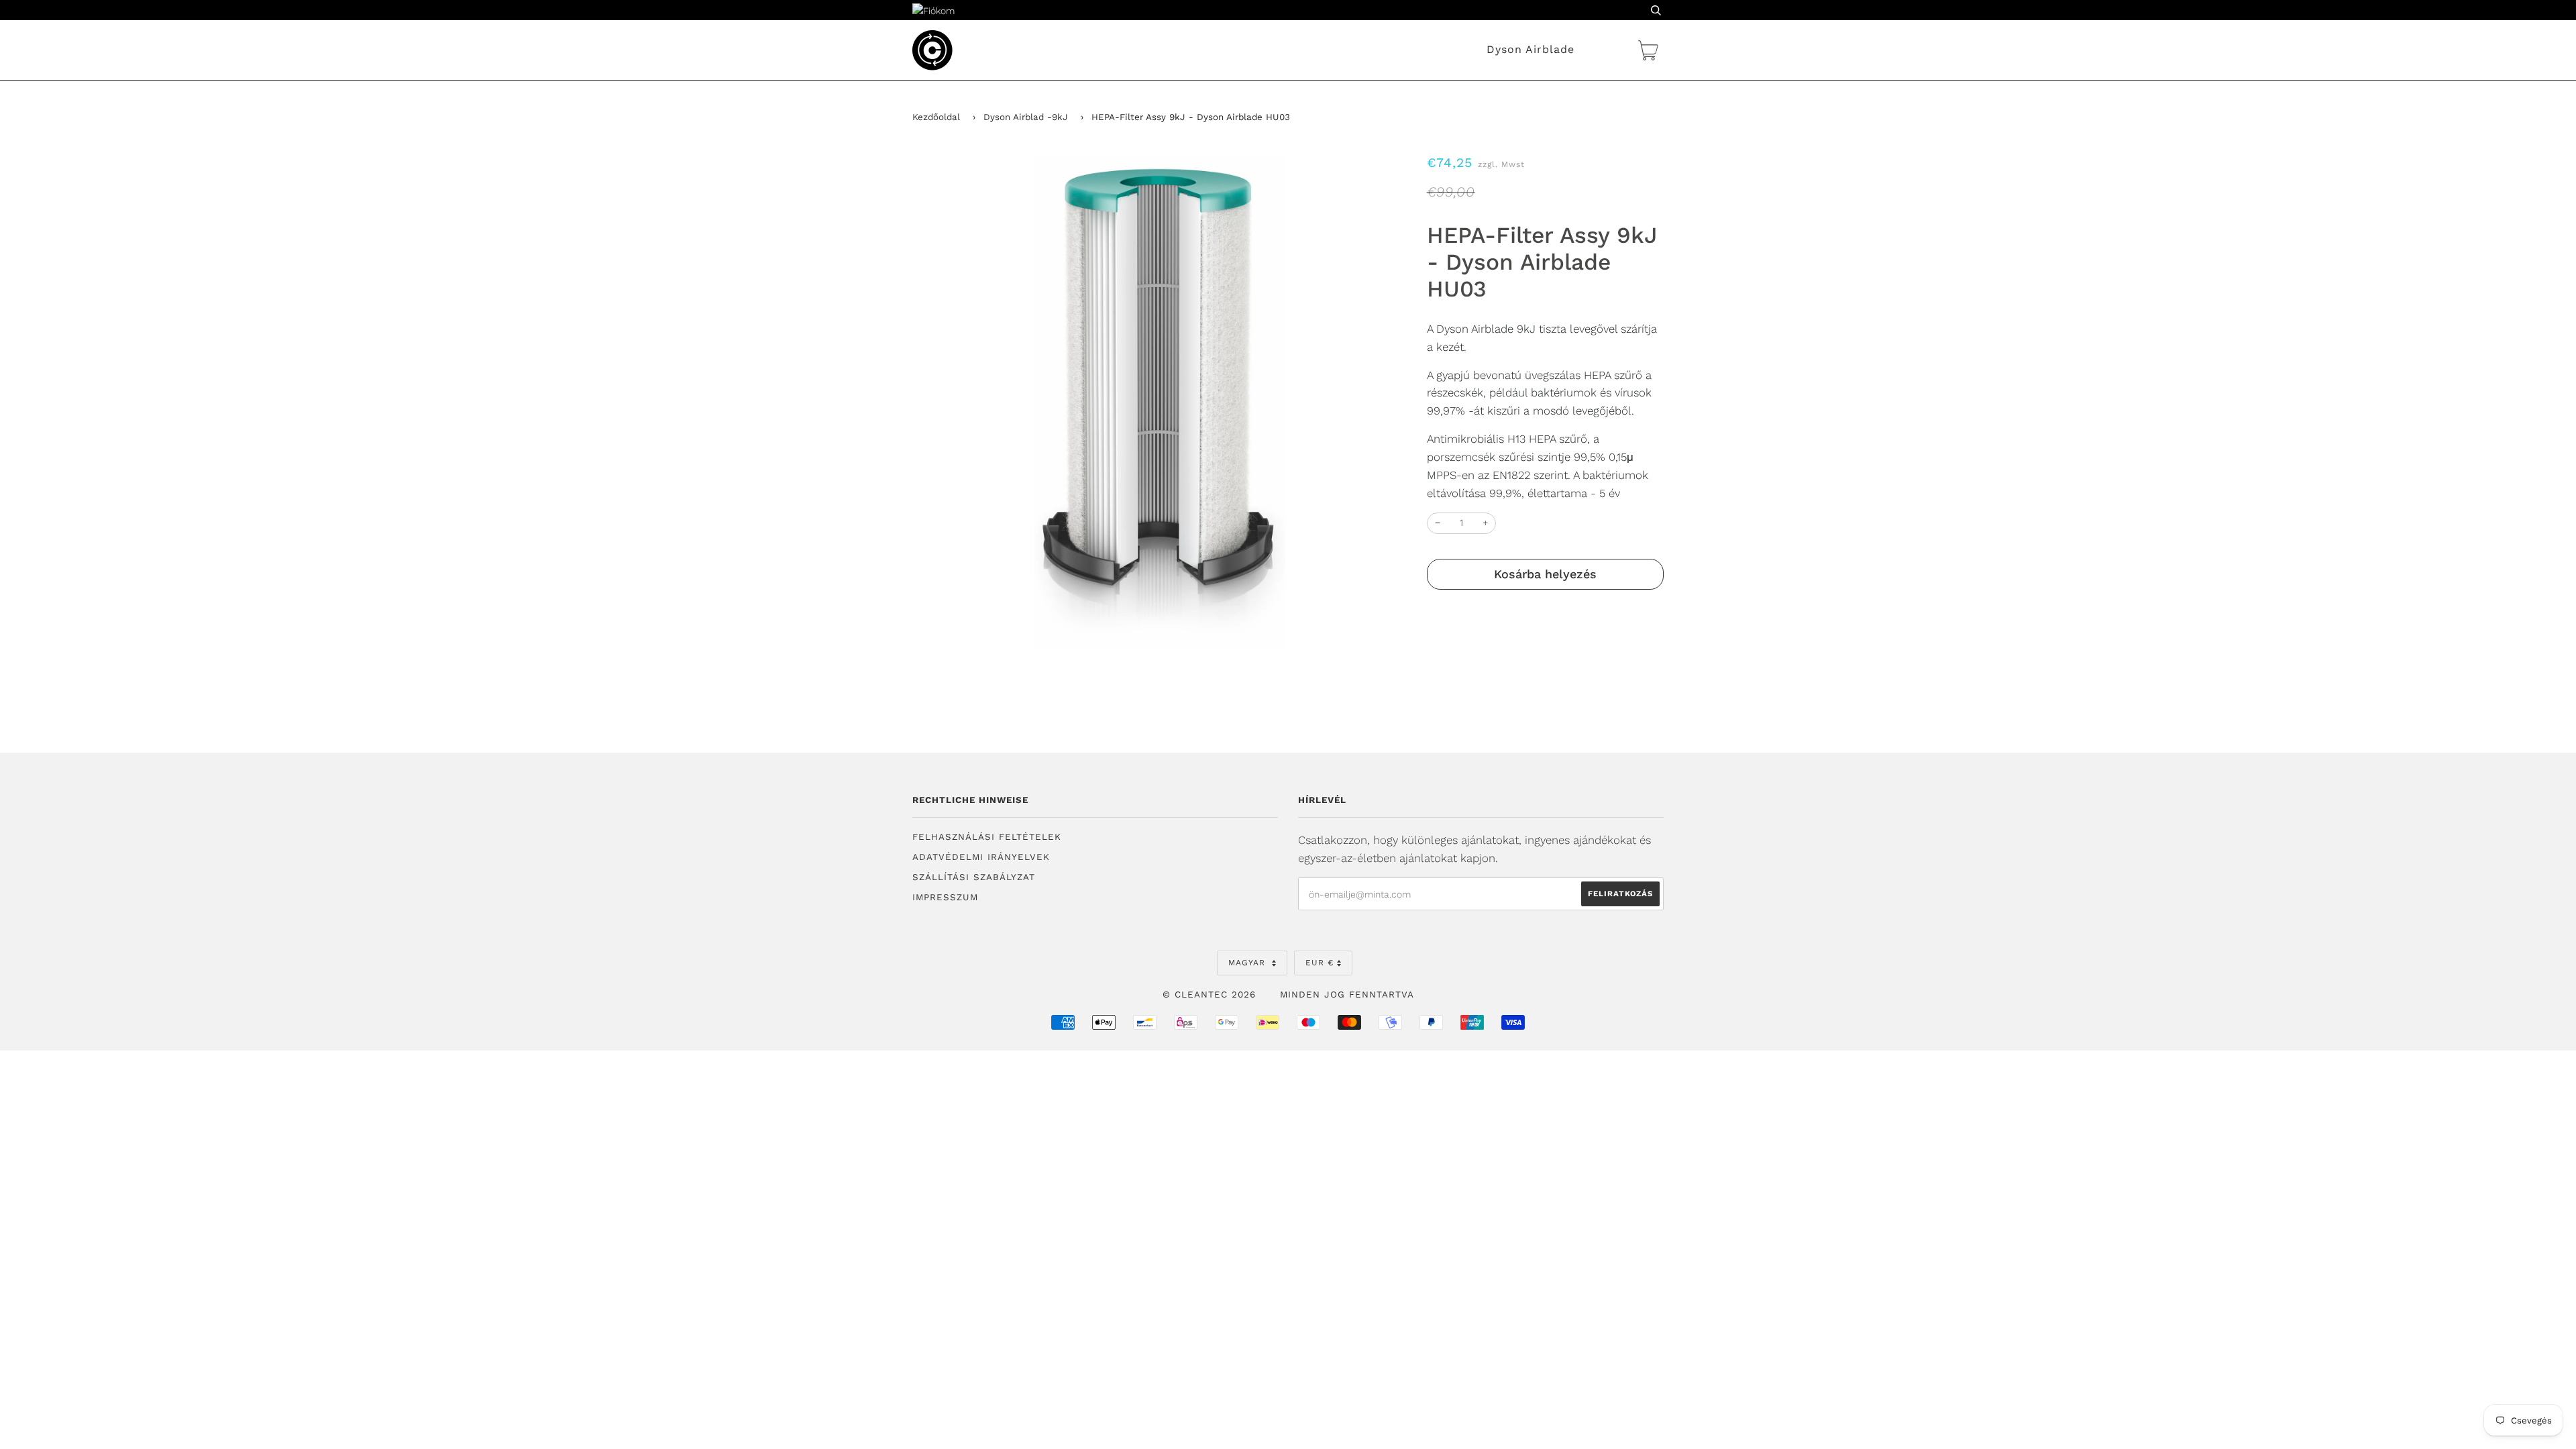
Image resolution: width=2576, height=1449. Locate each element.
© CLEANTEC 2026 (1209, 995)
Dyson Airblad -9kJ (1026, 117)
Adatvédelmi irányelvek (981, 857)
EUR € (1320, 963)
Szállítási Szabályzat (974, 877)
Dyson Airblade (1531, 49)
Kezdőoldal (936, 117)
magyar (1248, 963)
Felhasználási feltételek (987, 837)
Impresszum (945, 897)
